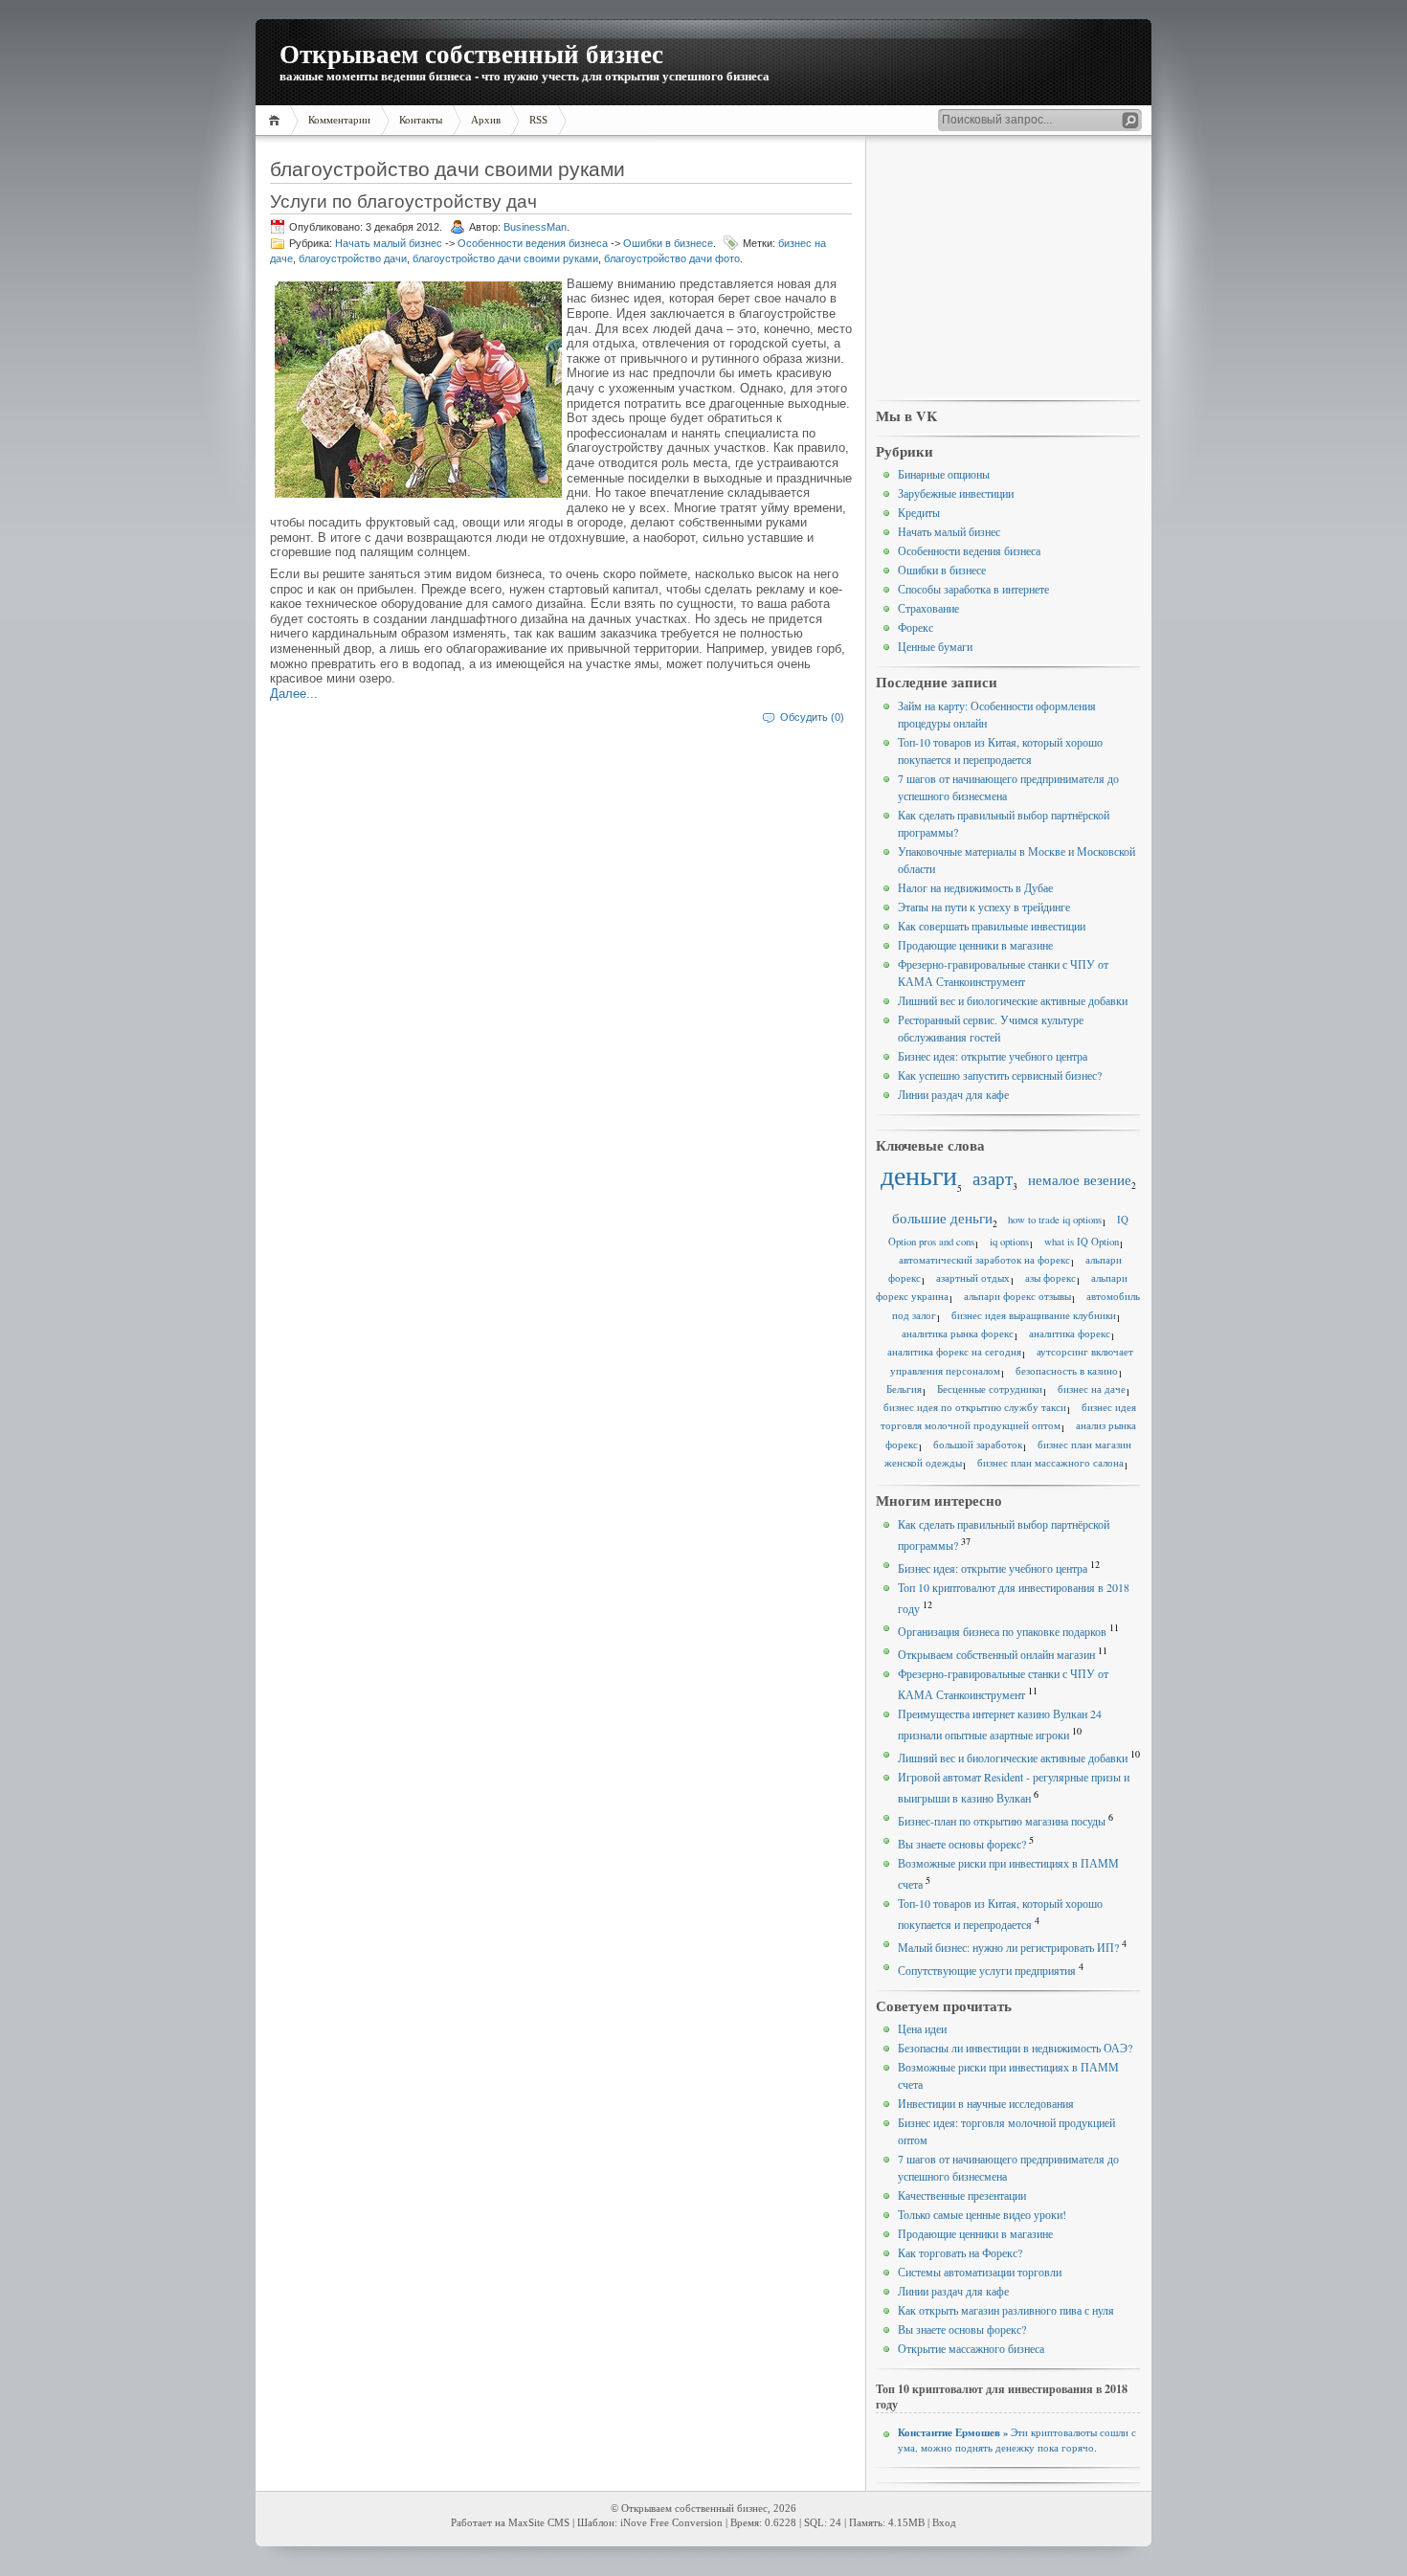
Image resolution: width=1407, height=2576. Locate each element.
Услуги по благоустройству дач (403, 201)
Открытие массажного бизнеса (971, 2348)
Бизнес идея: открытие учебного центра (993, 1056)
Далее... (294, 694)
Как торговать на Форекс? (960, 2252)
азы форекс (1050, 1278)
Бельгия (904, 1389)
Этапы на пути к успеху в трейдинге (984, 907)
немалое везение (1080, 1179)
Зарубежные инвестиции (956, 493)
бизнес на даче (1092, 1389)
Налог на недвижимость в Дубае (975, 887)
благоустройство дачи (353, 258)
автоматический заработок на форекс (984, 1260)
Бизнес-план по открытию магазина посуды (1002, 1821)
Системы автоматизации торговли (980, 2272)
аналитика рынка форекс (958, 1333)
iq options (1009, 1242)
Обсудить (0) (812, 717)
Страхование (928, 608)
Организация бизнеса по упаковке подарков (1002, 1631)
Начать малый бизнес (389, 243)
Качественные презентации (962, 2195)
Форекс (916, 627)
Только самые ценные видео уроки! (982, 2214)
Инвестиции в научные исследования (986, 2103)
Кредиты (919, 512)
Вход (944, 2523)
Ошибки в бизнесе (668, 243)
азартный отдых (973, 1278)
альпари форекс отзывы (1017, 1296)
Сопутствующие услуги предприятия (987, 1970)
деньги (919, 1175)
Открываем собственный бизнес (471, 53)
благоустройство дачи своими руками (505, 258)
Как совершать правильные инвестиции (992, 926)
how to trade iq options (1055, 1220)
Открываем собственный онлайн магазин (996, 1654)
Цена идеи (922, 2028)
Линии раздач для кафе (953, 1094)
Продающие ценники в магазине (975, 945)
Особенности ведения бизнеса (533, 243)
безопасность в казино (1067, 1371)
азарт (993, 1178)
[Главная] (277, 120)
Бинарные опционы (944, 474)
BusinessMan (535, 227)
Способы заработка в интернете (973, 589)
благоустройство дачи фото (672, 258)
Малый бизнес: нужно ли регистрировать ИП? (1008, 1947)
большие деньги (942, 1218)
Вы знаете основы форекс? (962, 1844)
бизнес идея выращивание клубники (1034, 1315)
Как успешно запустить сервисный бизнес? (1000, 1075)
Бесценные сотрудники (990, 1389)
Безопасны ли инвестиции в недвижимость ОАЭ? (1015, 2048)
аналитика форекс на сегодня (954, 1352)
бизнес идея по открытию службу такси (975, 1407)
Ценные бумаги (935, 646)
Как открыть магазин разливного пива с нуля (1006, 2310)
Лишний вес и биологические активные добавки (1013, 1000)
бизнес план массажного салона (1050, 1463)
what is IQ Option (1082, 1242)
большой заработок (978, 1445)
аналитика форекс (1070, 1333)
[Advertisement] (1008, 269)
